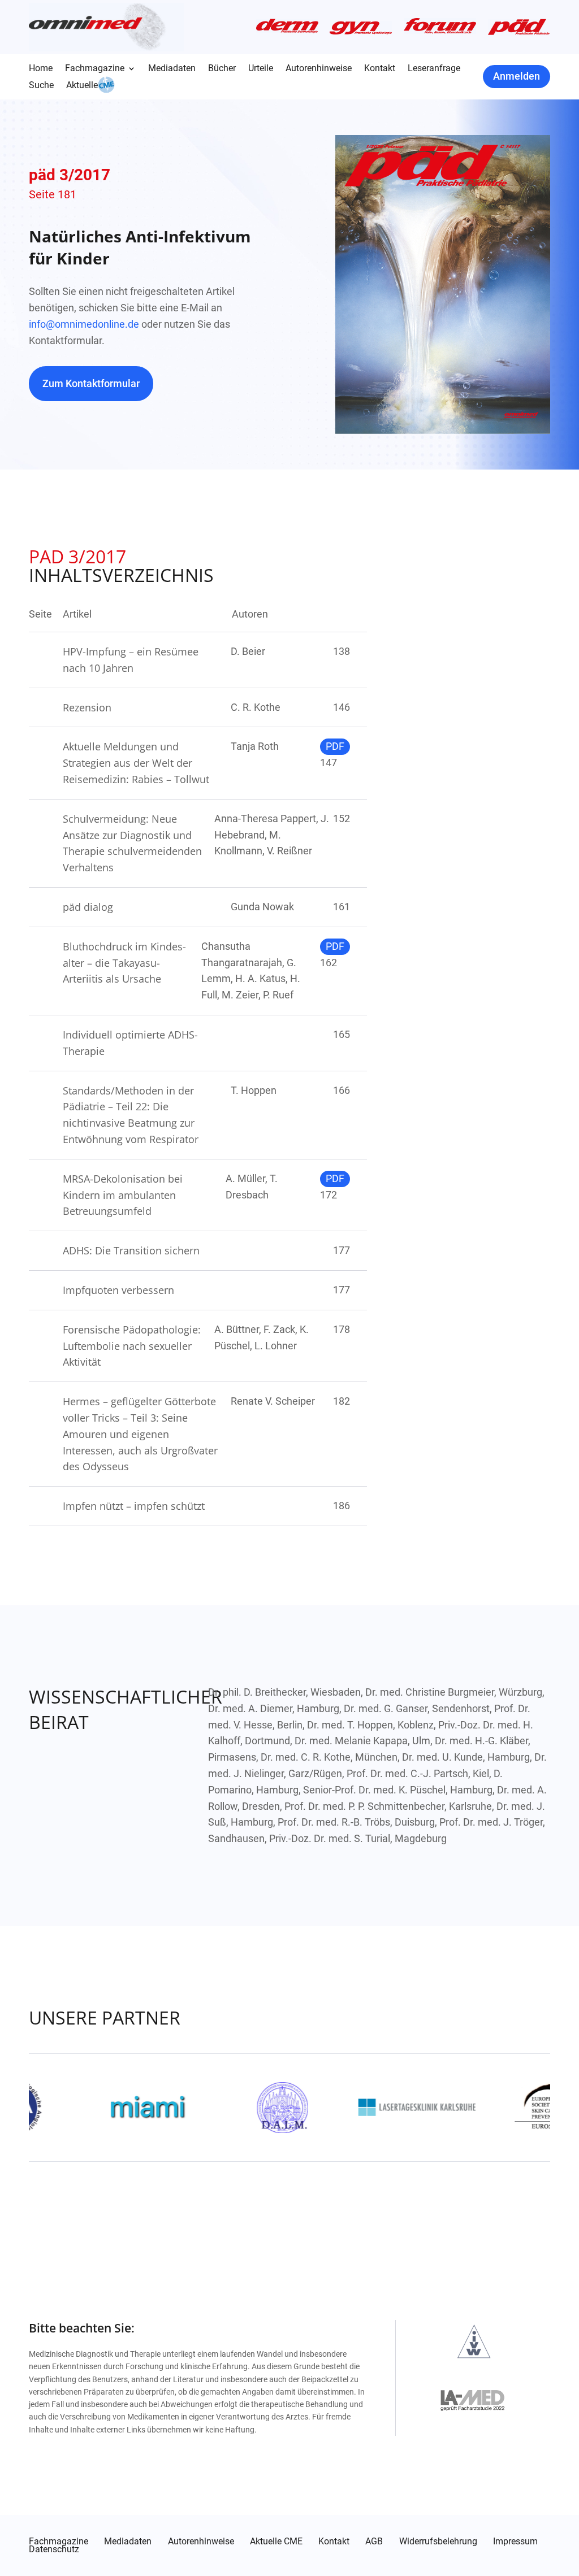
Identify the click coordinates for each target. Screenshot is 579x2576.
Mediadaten (172, 69)
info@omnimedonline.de (84, 324)
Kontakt (380, 69)
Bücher (222, 69)
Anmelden (517, 76)
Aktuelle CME (276, 2542)
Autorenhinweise (319, 69)
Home (41, 69)
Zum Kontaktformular (91, 383)
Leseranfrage (434, 69)
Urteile (261, 69)
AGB (374, 2542)
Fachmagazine (95, 69)
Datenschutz (54, 2549)
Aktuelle (82, 86)
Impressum (515, 2542)
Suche (41, 86)
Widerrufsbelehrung (438, 2542)
